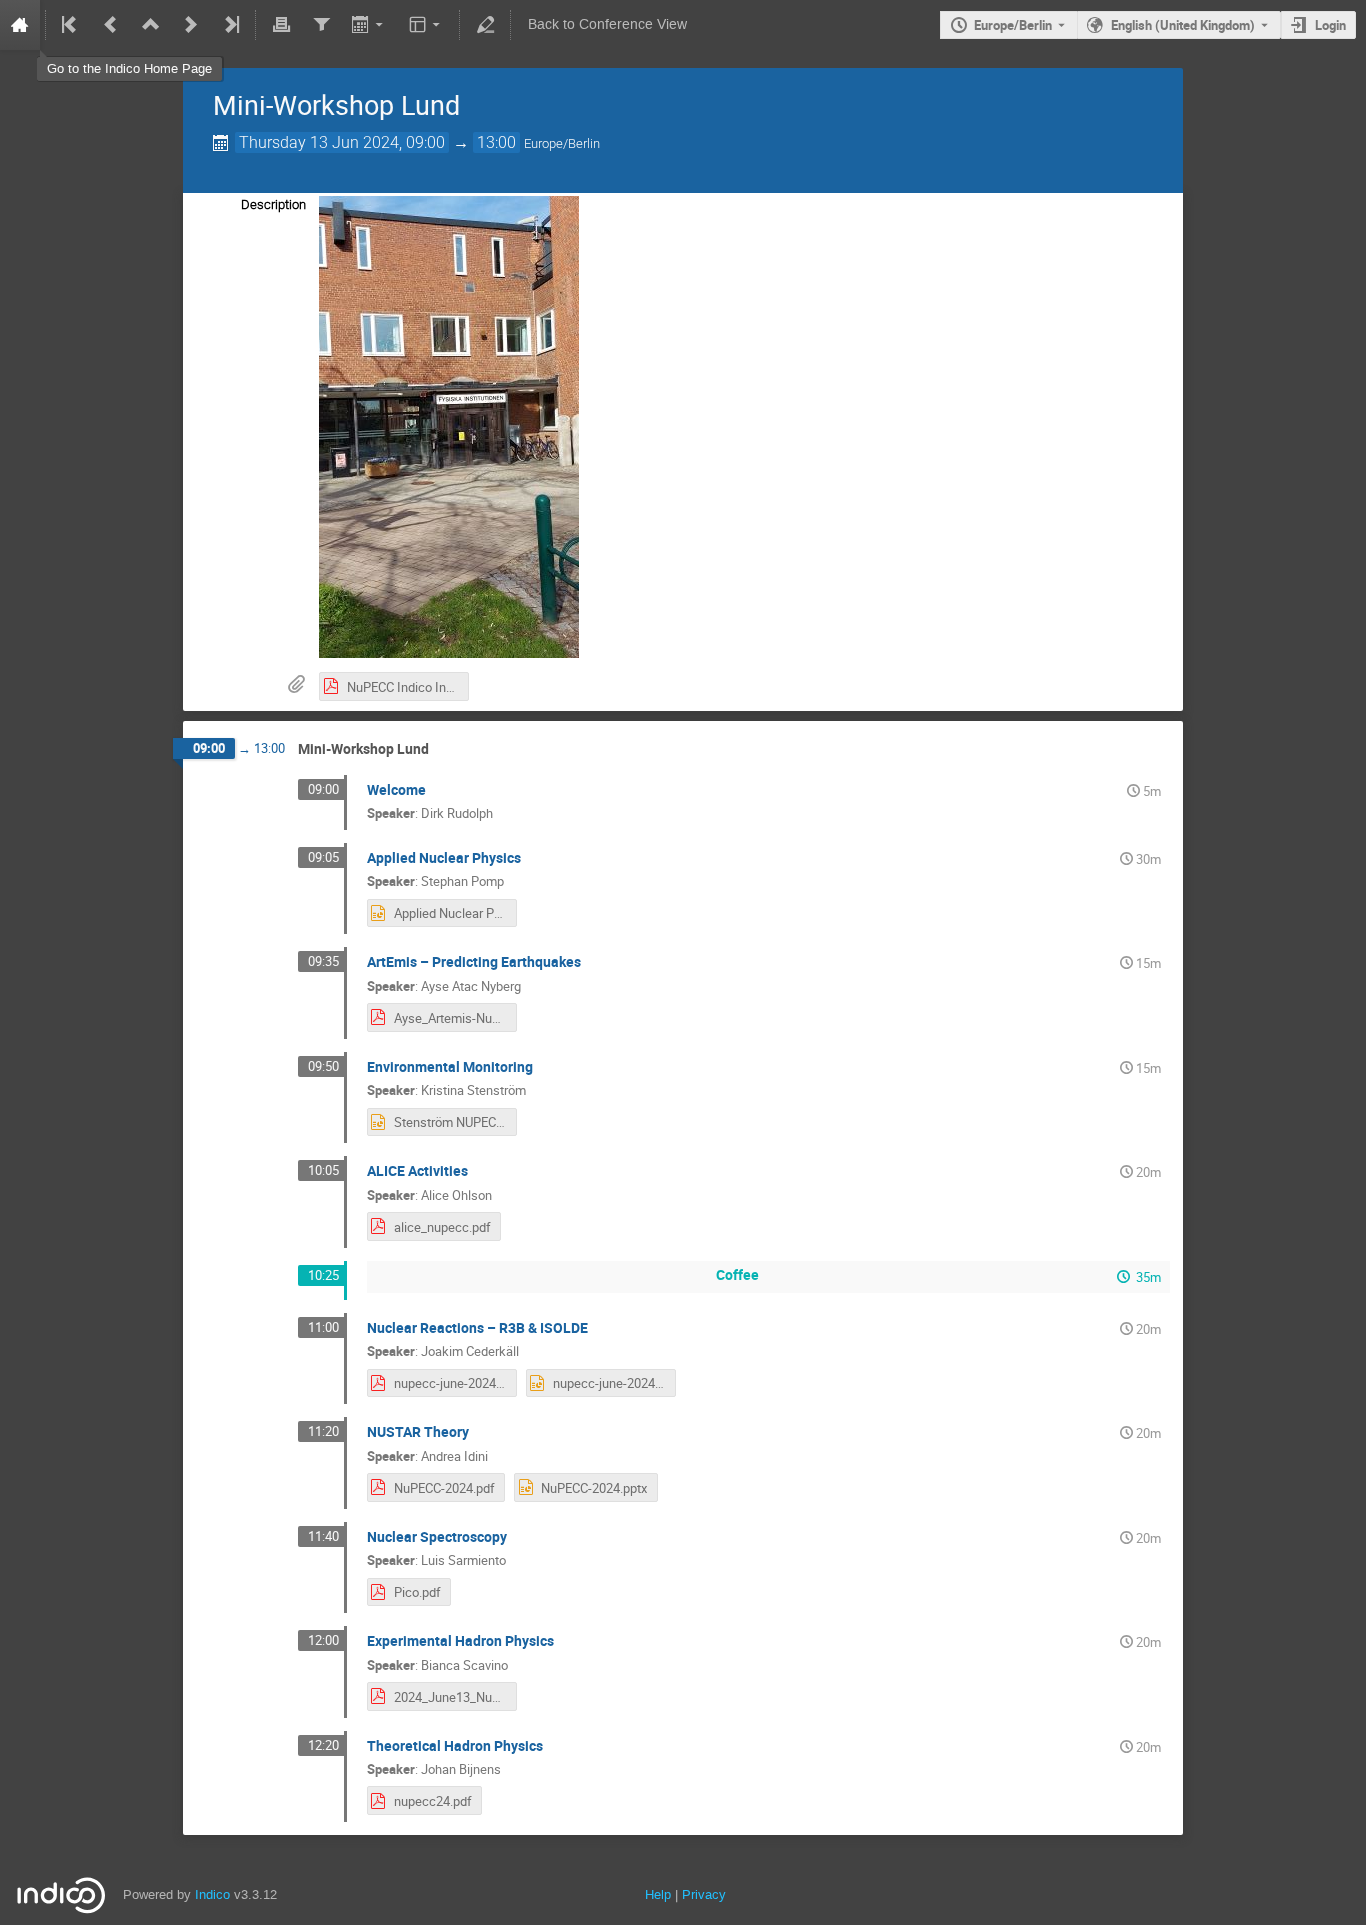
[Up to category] (151, 25)
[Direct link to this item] (443, 749)
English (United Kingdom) (1183, 25)
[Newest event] (230, 25)
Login (1330, 25)
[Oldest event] (71, 25)
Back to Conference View (607, 24)
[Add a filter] (321, 25)
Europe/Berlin (1013, 25)
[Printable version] (281, 25)
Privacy (704, 1894)
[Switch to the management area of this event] (485, 25)
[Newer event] (191, 25)
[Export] (369, 25)
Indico (212, 1894)
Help (658, 1894)
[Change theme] (426, 25)
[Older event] (111, 25)
